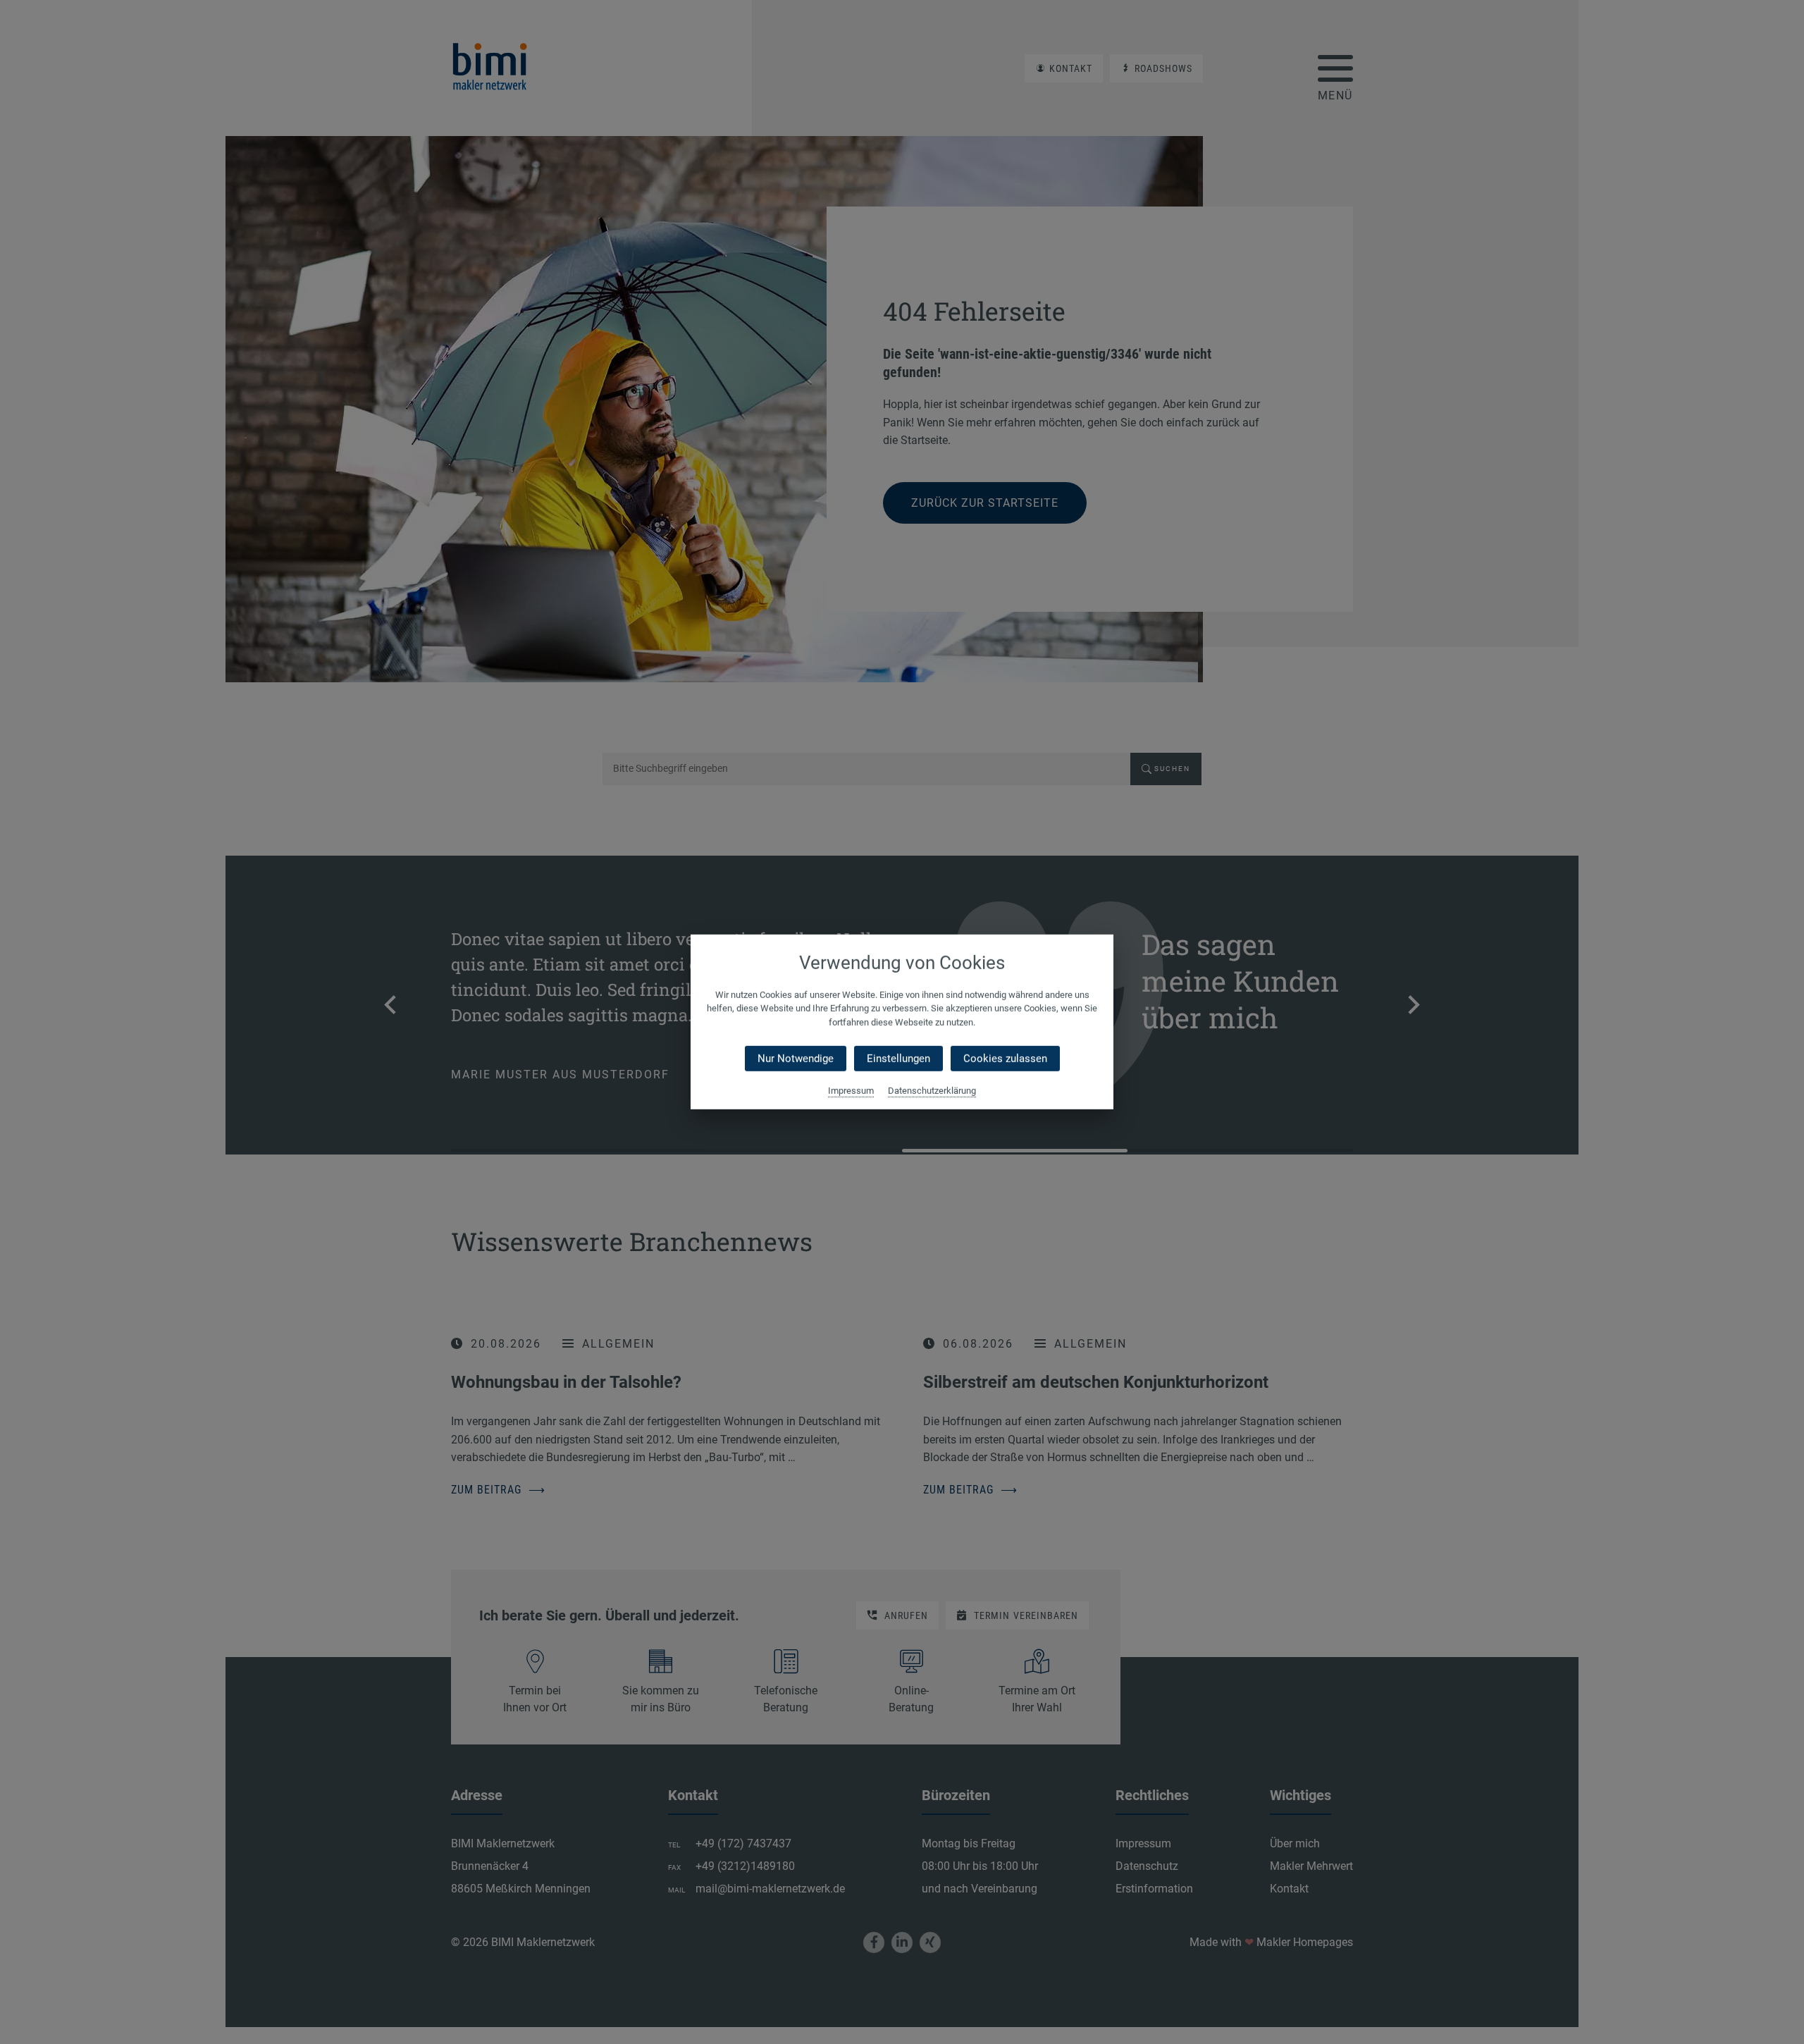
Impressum (851, 1091)
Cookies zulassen (1005, 1059)
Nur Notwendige (796, 1059)
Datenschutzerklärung (932, 1091)
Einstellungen (898, 1059)
